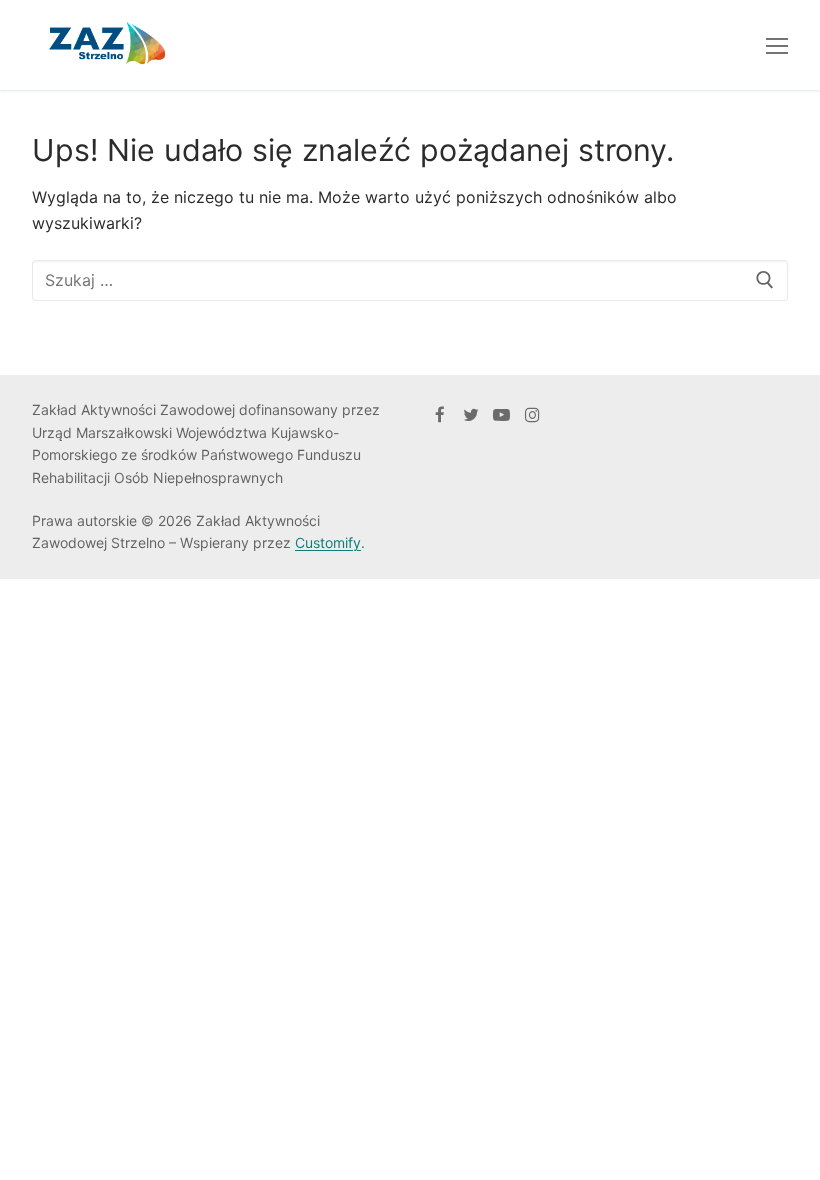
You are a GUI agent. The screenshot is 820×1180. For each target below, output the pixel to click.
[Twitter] (471, 414)
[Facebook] (440, 414)
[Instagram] (532, 414)
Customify (328, 542)
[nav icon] (777, 45)
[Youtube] (501, 414)
